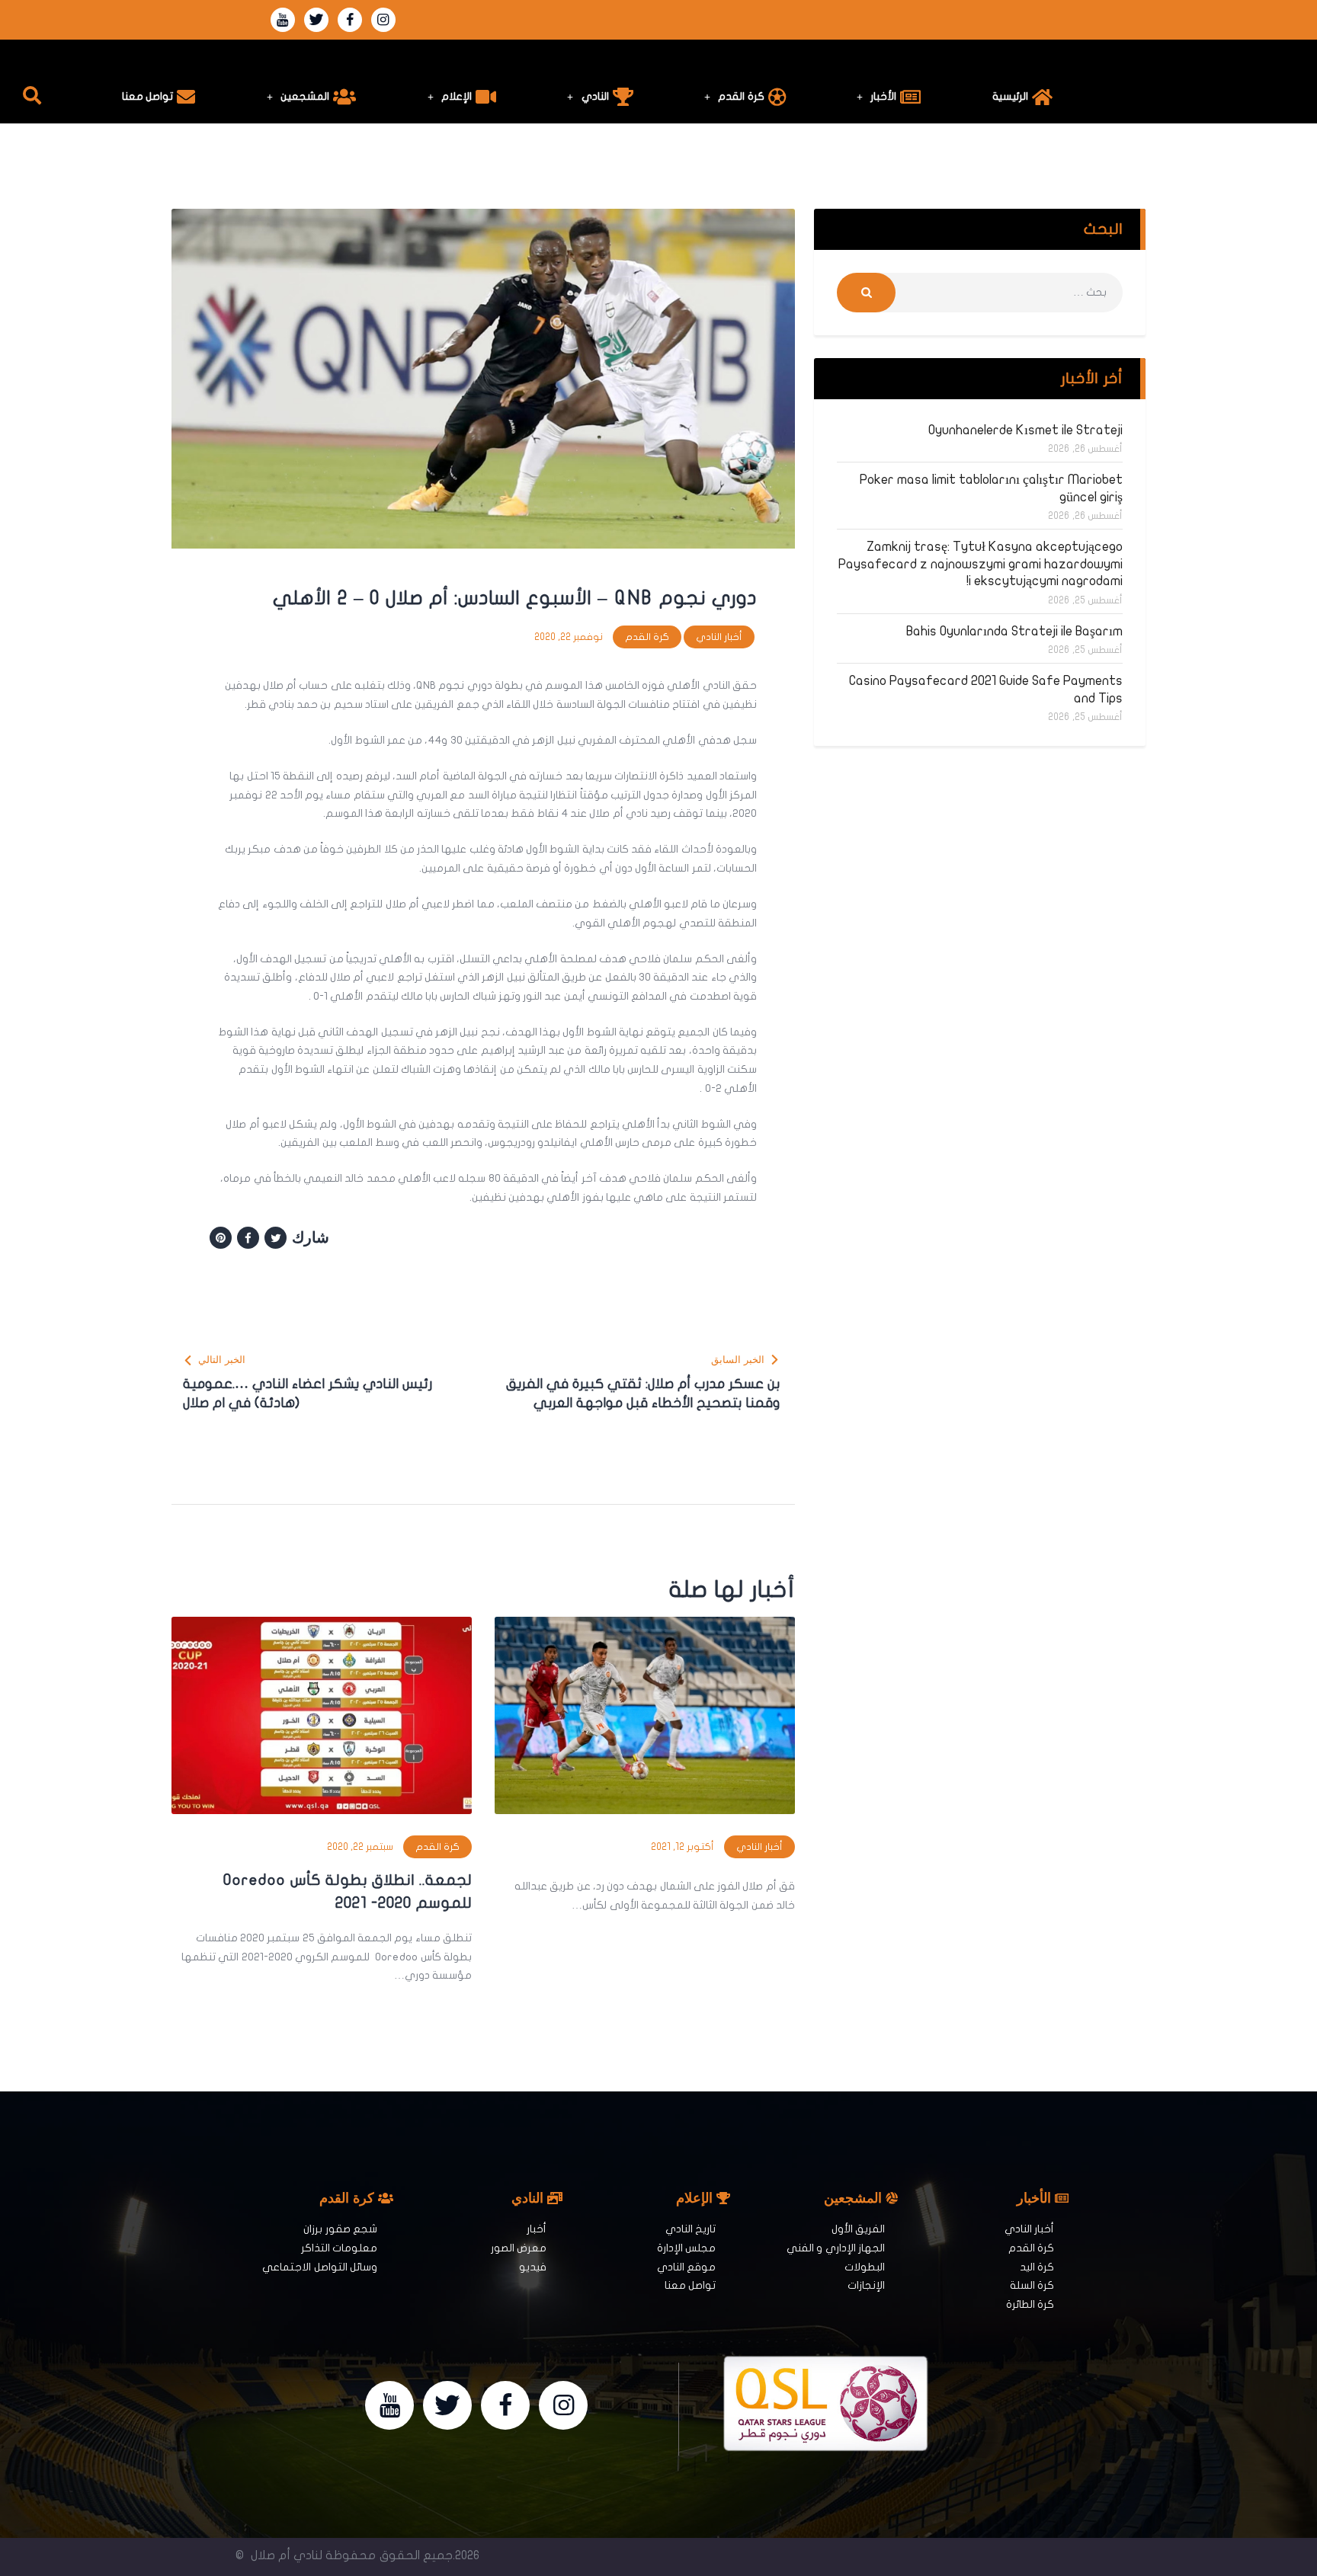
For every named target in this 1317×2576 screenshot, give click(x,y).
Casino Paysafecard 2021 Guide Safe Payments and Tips (986, 690)
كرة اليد (1037, 2267)
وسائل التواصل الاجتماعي (320, 2267)
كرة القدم (741, 96)
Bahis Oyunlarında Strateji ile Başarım (1014, 631)
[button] (32, 96)
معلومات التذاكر (339, 2248)
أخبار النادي (719, 637)
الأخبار (883, 96)
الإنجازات (866, 2285)
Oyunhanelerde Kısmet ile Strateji (1025, 430)
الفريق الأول (858, 2229)
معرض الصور (519, 2248)
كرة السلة (1032, 2285)
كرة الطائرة (1030, 2304)
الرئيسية (1010, 96)
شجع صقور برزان (340, 2229)
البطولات (865, 2267)
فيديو (533, 2267)
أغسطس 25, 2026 (1085, 600)
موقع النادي (686, 2267)
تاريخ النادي (691, 2229)
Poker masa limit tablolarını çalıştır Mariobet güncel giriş (991, 488)
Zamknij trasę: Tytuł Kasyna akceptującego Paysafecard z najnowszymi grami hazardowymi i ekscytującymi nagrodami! (981, 564)
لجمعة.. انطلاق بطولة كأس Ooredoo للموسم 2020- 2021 (348, 1891)
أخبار (537, 2229)
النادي (595, 96)
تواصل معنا (147, 96)
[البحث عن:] (980, 292)
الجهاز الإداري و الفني (836, 2248)
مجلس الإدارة (686, 2248)
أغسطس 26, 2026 (1085, 449)
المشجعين (305, 96)
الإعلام (457, 96)
